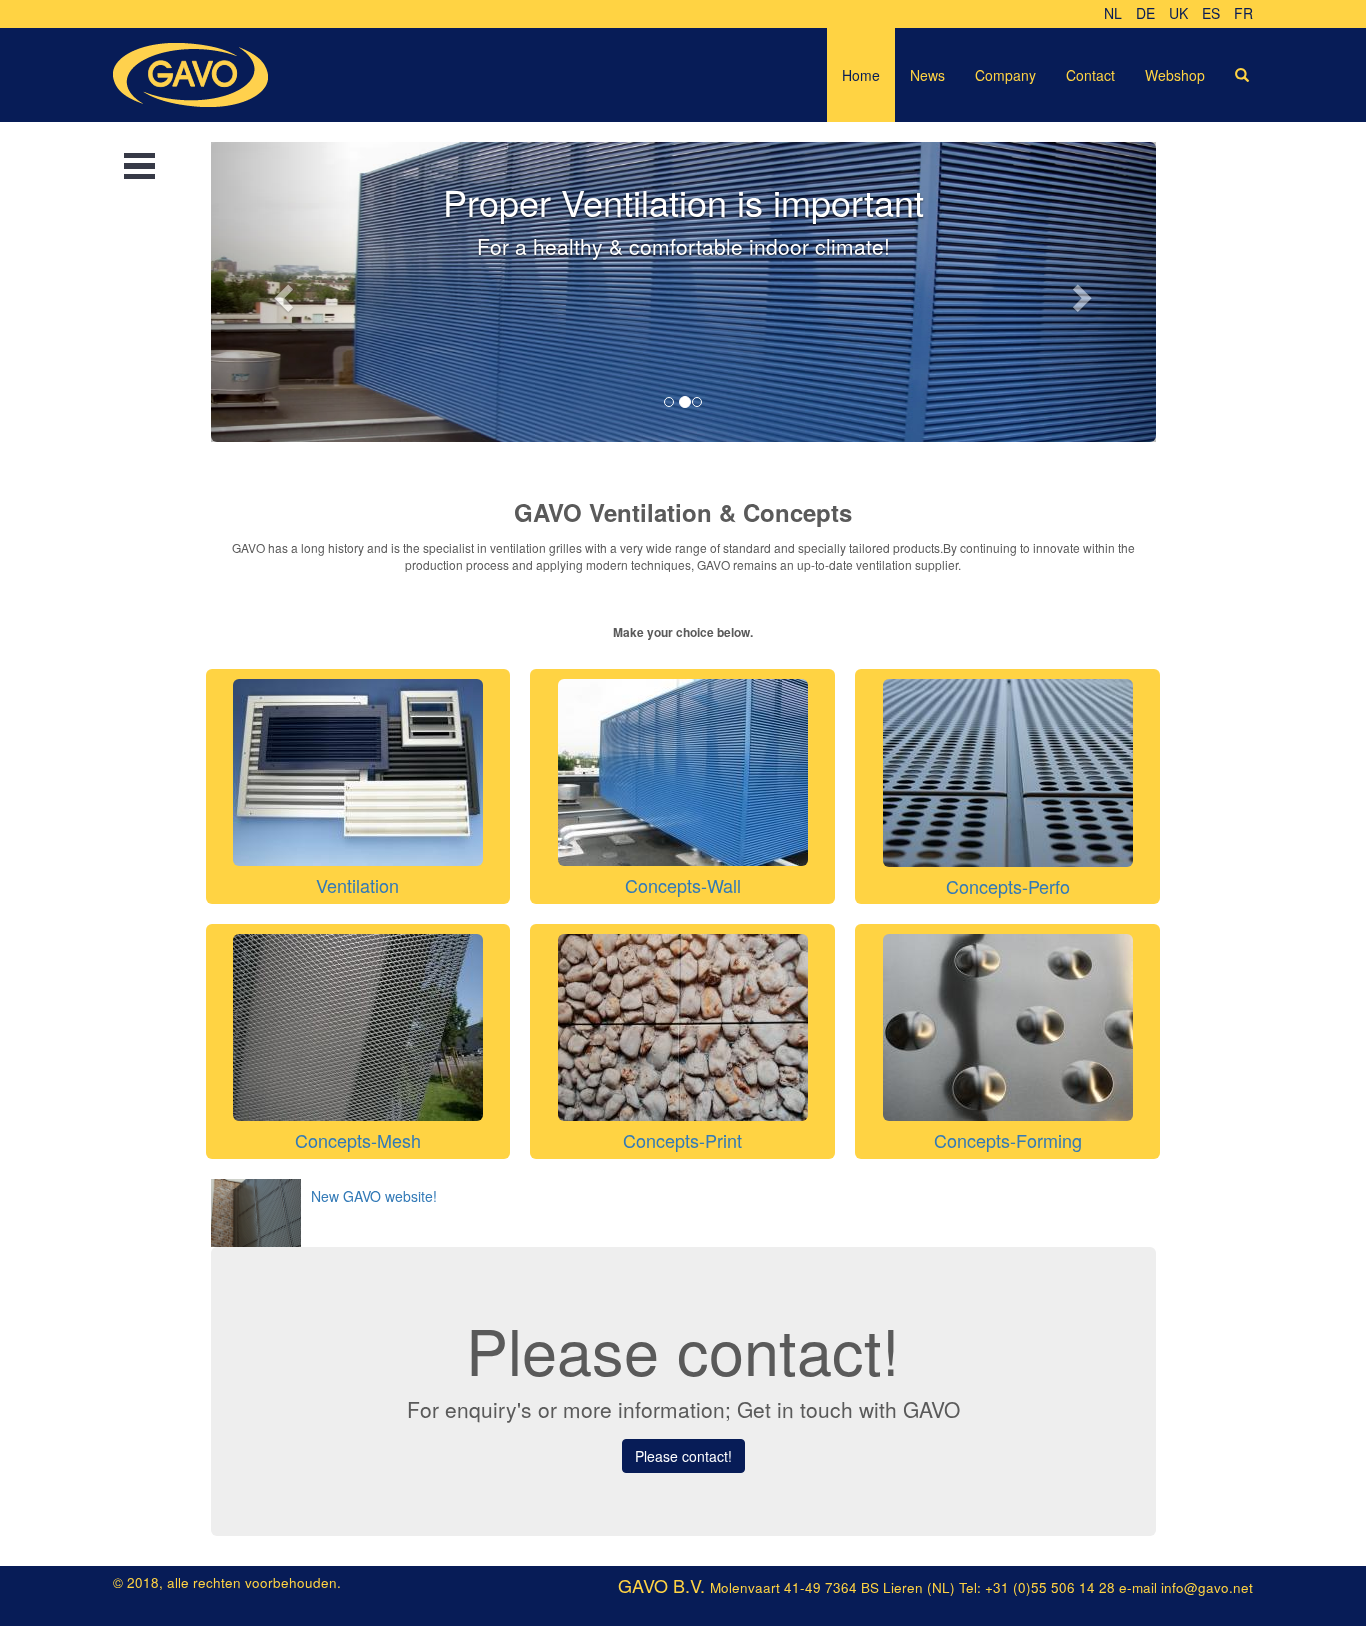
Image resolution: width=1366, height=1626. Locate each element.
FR (1243, 13)
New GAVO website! (374, 1196)
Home (861, 75)
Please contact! (683, 1456)
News (927, 75)
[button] (282, 292)
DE (1145, 13)
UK (1178, 13)
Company (1005, 75)
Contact (1090, 75)
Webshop (1175, 75)
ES (1211, 13)
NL (1113, 13)
